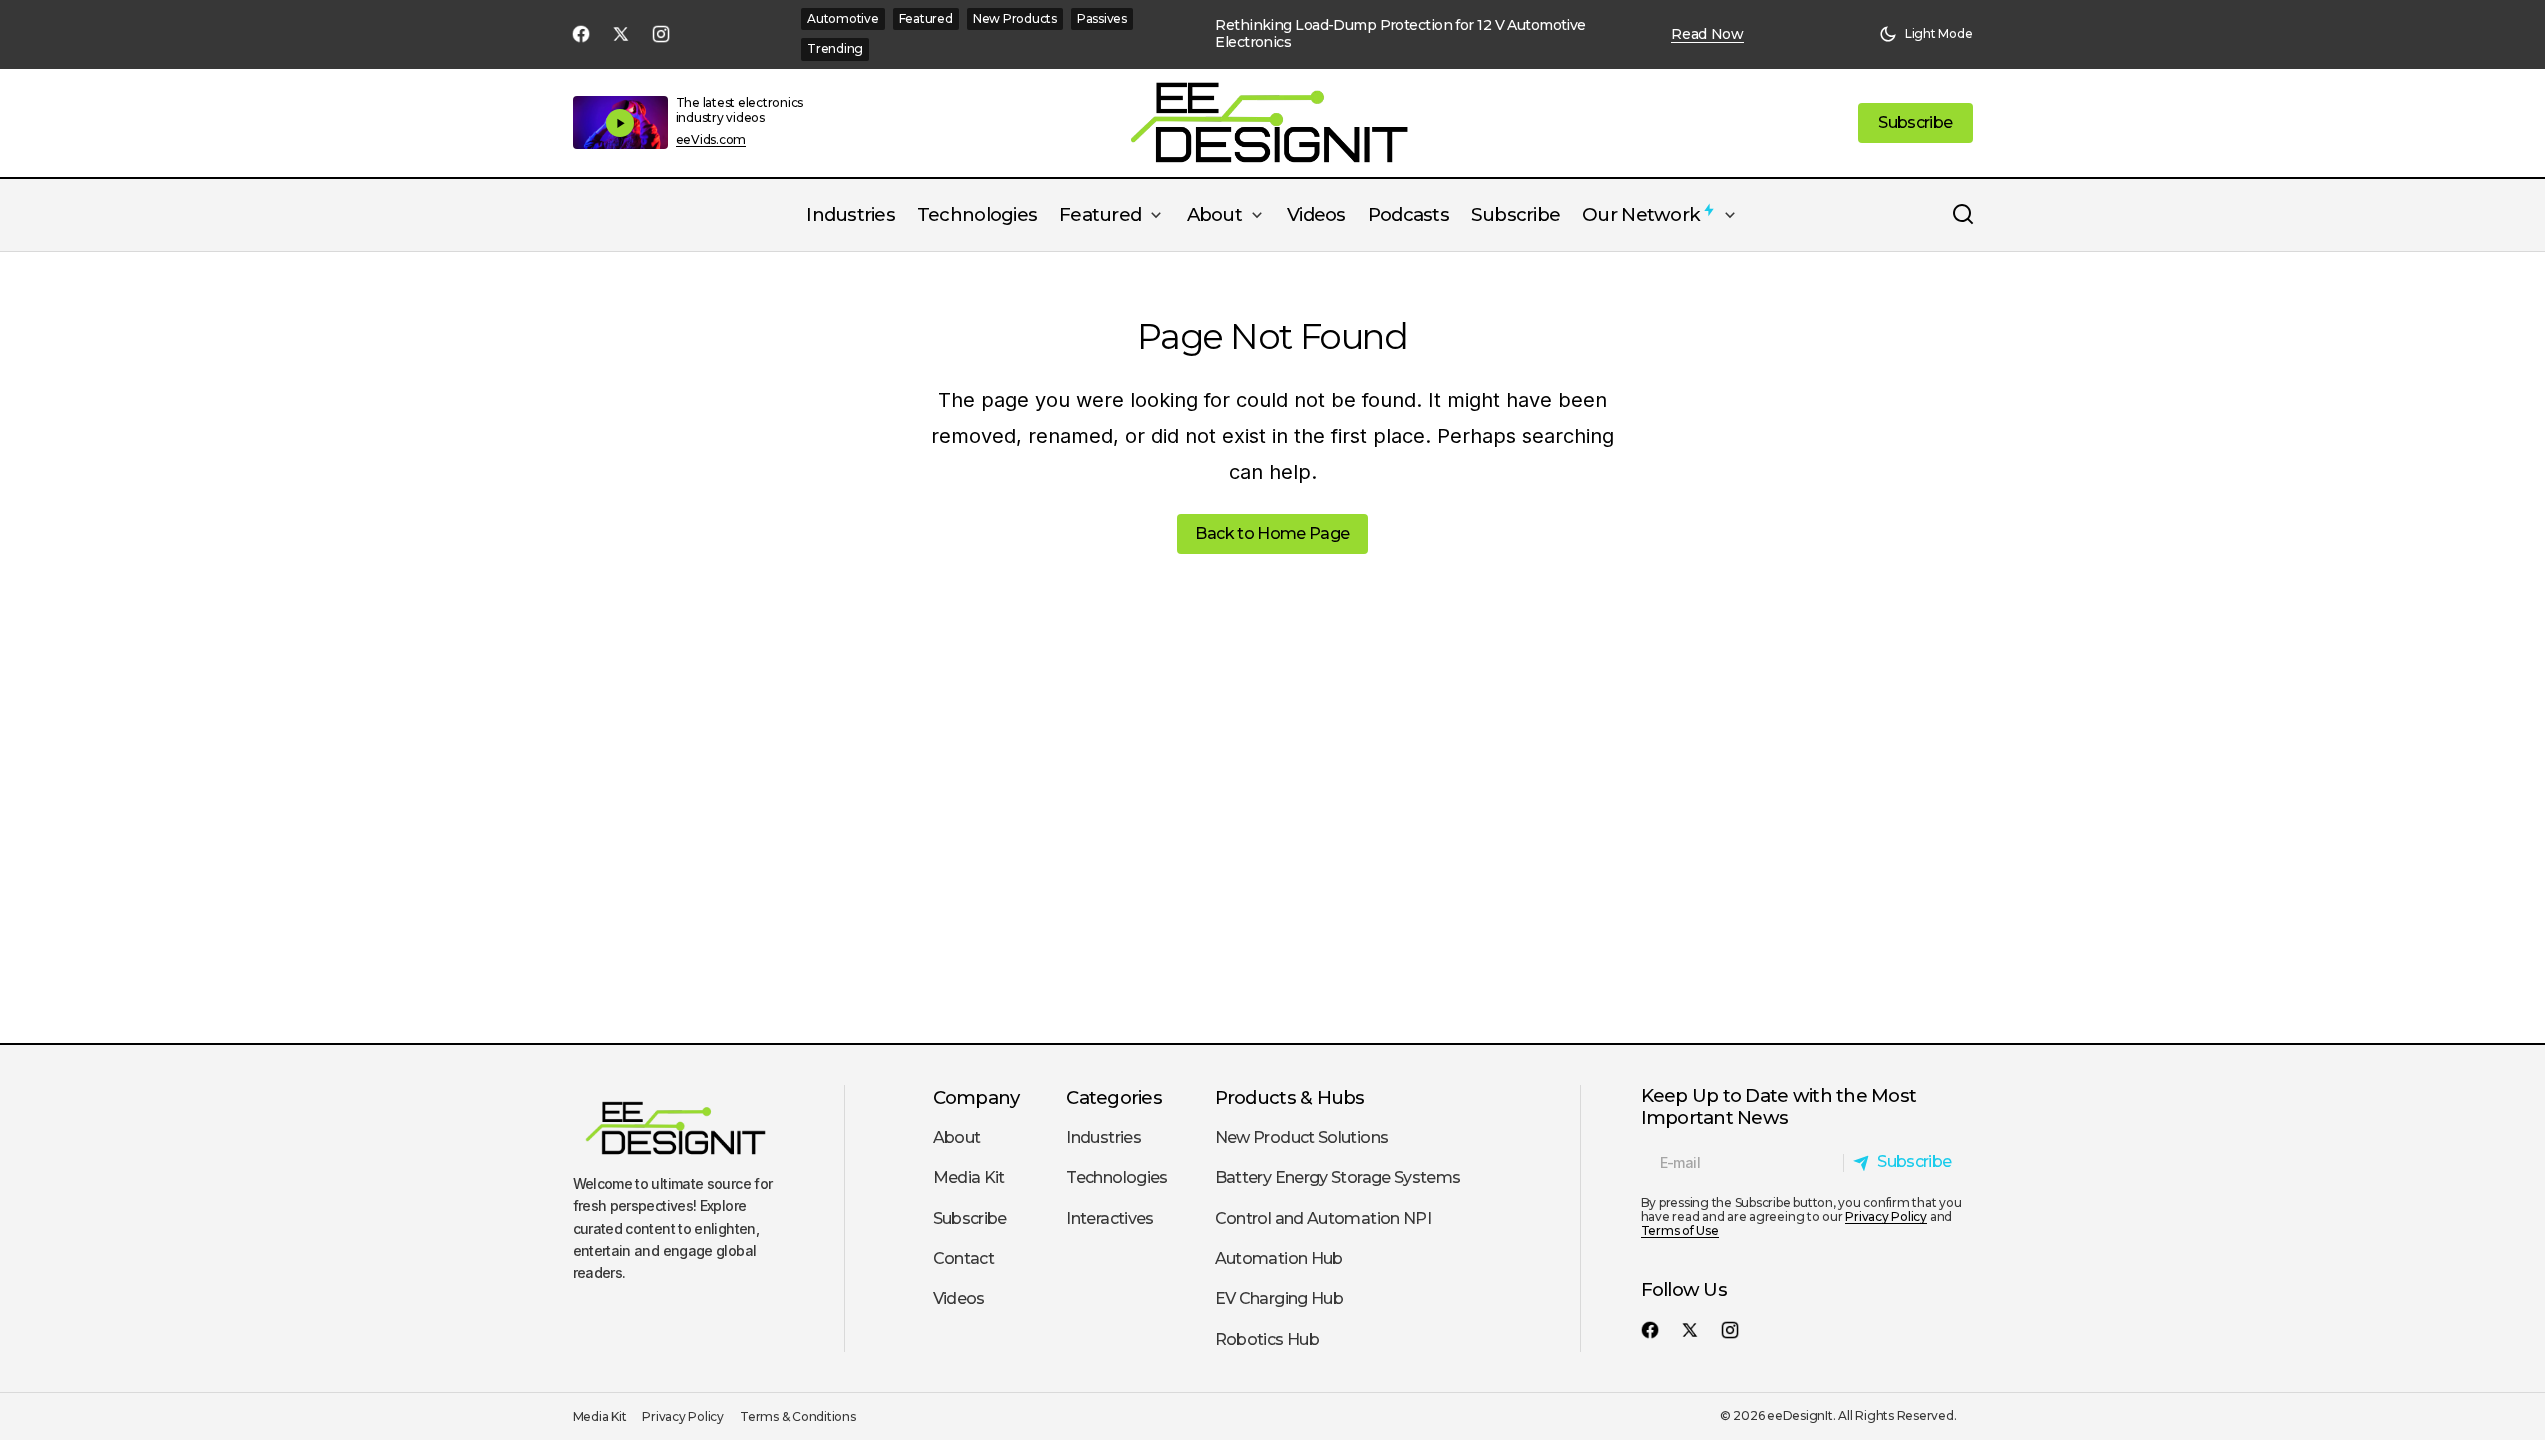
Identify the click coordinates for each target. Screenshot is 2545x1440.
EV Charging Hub (1279, 1298)
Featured (926, 18)
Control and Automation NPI (1323, 1218)
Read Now (1707, 34)
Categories (1114, 1097)
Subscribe (970, 1218)
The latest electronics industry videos (740, 109)
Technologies (1116, 1177)
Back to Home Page (1272, 533)
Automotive (843, 18)
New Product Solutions (1302, 1137)
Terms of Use (1680, 1230)
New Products (1015, 18)
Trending (835, 48)
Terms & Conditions (798, 1416)
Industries (1103, 1137)
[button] (1926, 34)
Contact (964, 1258)
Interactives (1109, 1218)
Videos (959, 1298)
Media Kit (969, 1177)
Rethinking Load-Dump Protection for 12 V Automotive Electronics (1400, 34)
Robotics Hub (1267, 1339)
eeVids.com (711, 140)
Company (976, 1097)
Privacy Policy (1886, 1216)
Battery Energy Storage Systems (1338, 1177)
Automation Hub (1279, 1258)
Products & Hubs (1290, 1097)
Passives (1102, 18)
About (957, 1137)
